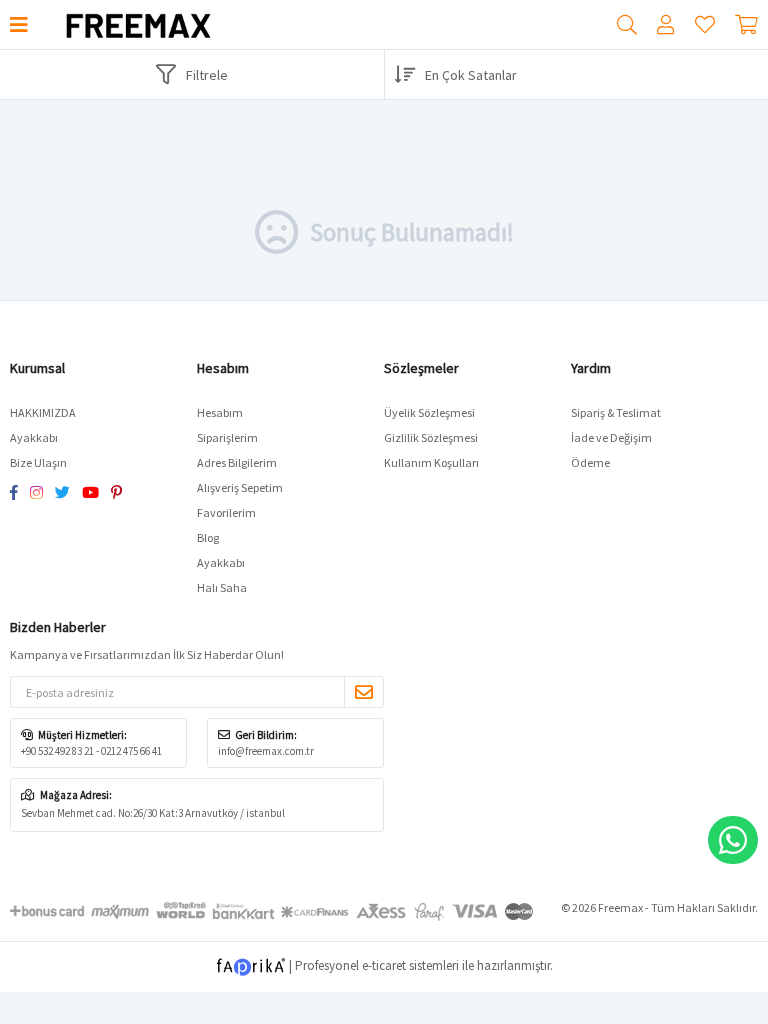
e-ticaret (384, 965)
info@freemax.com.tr (266, 751)
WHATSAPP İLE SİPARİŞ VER (733, 840)
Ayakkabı (34, 437)
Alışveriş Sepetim (240, 487)
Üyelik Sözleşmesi (429, 412)
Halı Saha (222, 587)
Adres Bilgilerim (237, 462)
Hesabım (220, 412)
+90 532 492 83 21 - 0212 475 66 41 (91, 751)
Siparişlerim (227, 437)
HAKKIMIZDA (43, 412)
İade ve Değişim (611, 437)
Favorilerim (705, 25)
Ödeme (590, 462)
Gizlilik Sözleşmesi (431, 437)
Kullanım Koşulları (431, 462)
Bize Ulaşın (38, 462)
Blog (208, 537)
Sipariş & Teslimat (616, 412)
